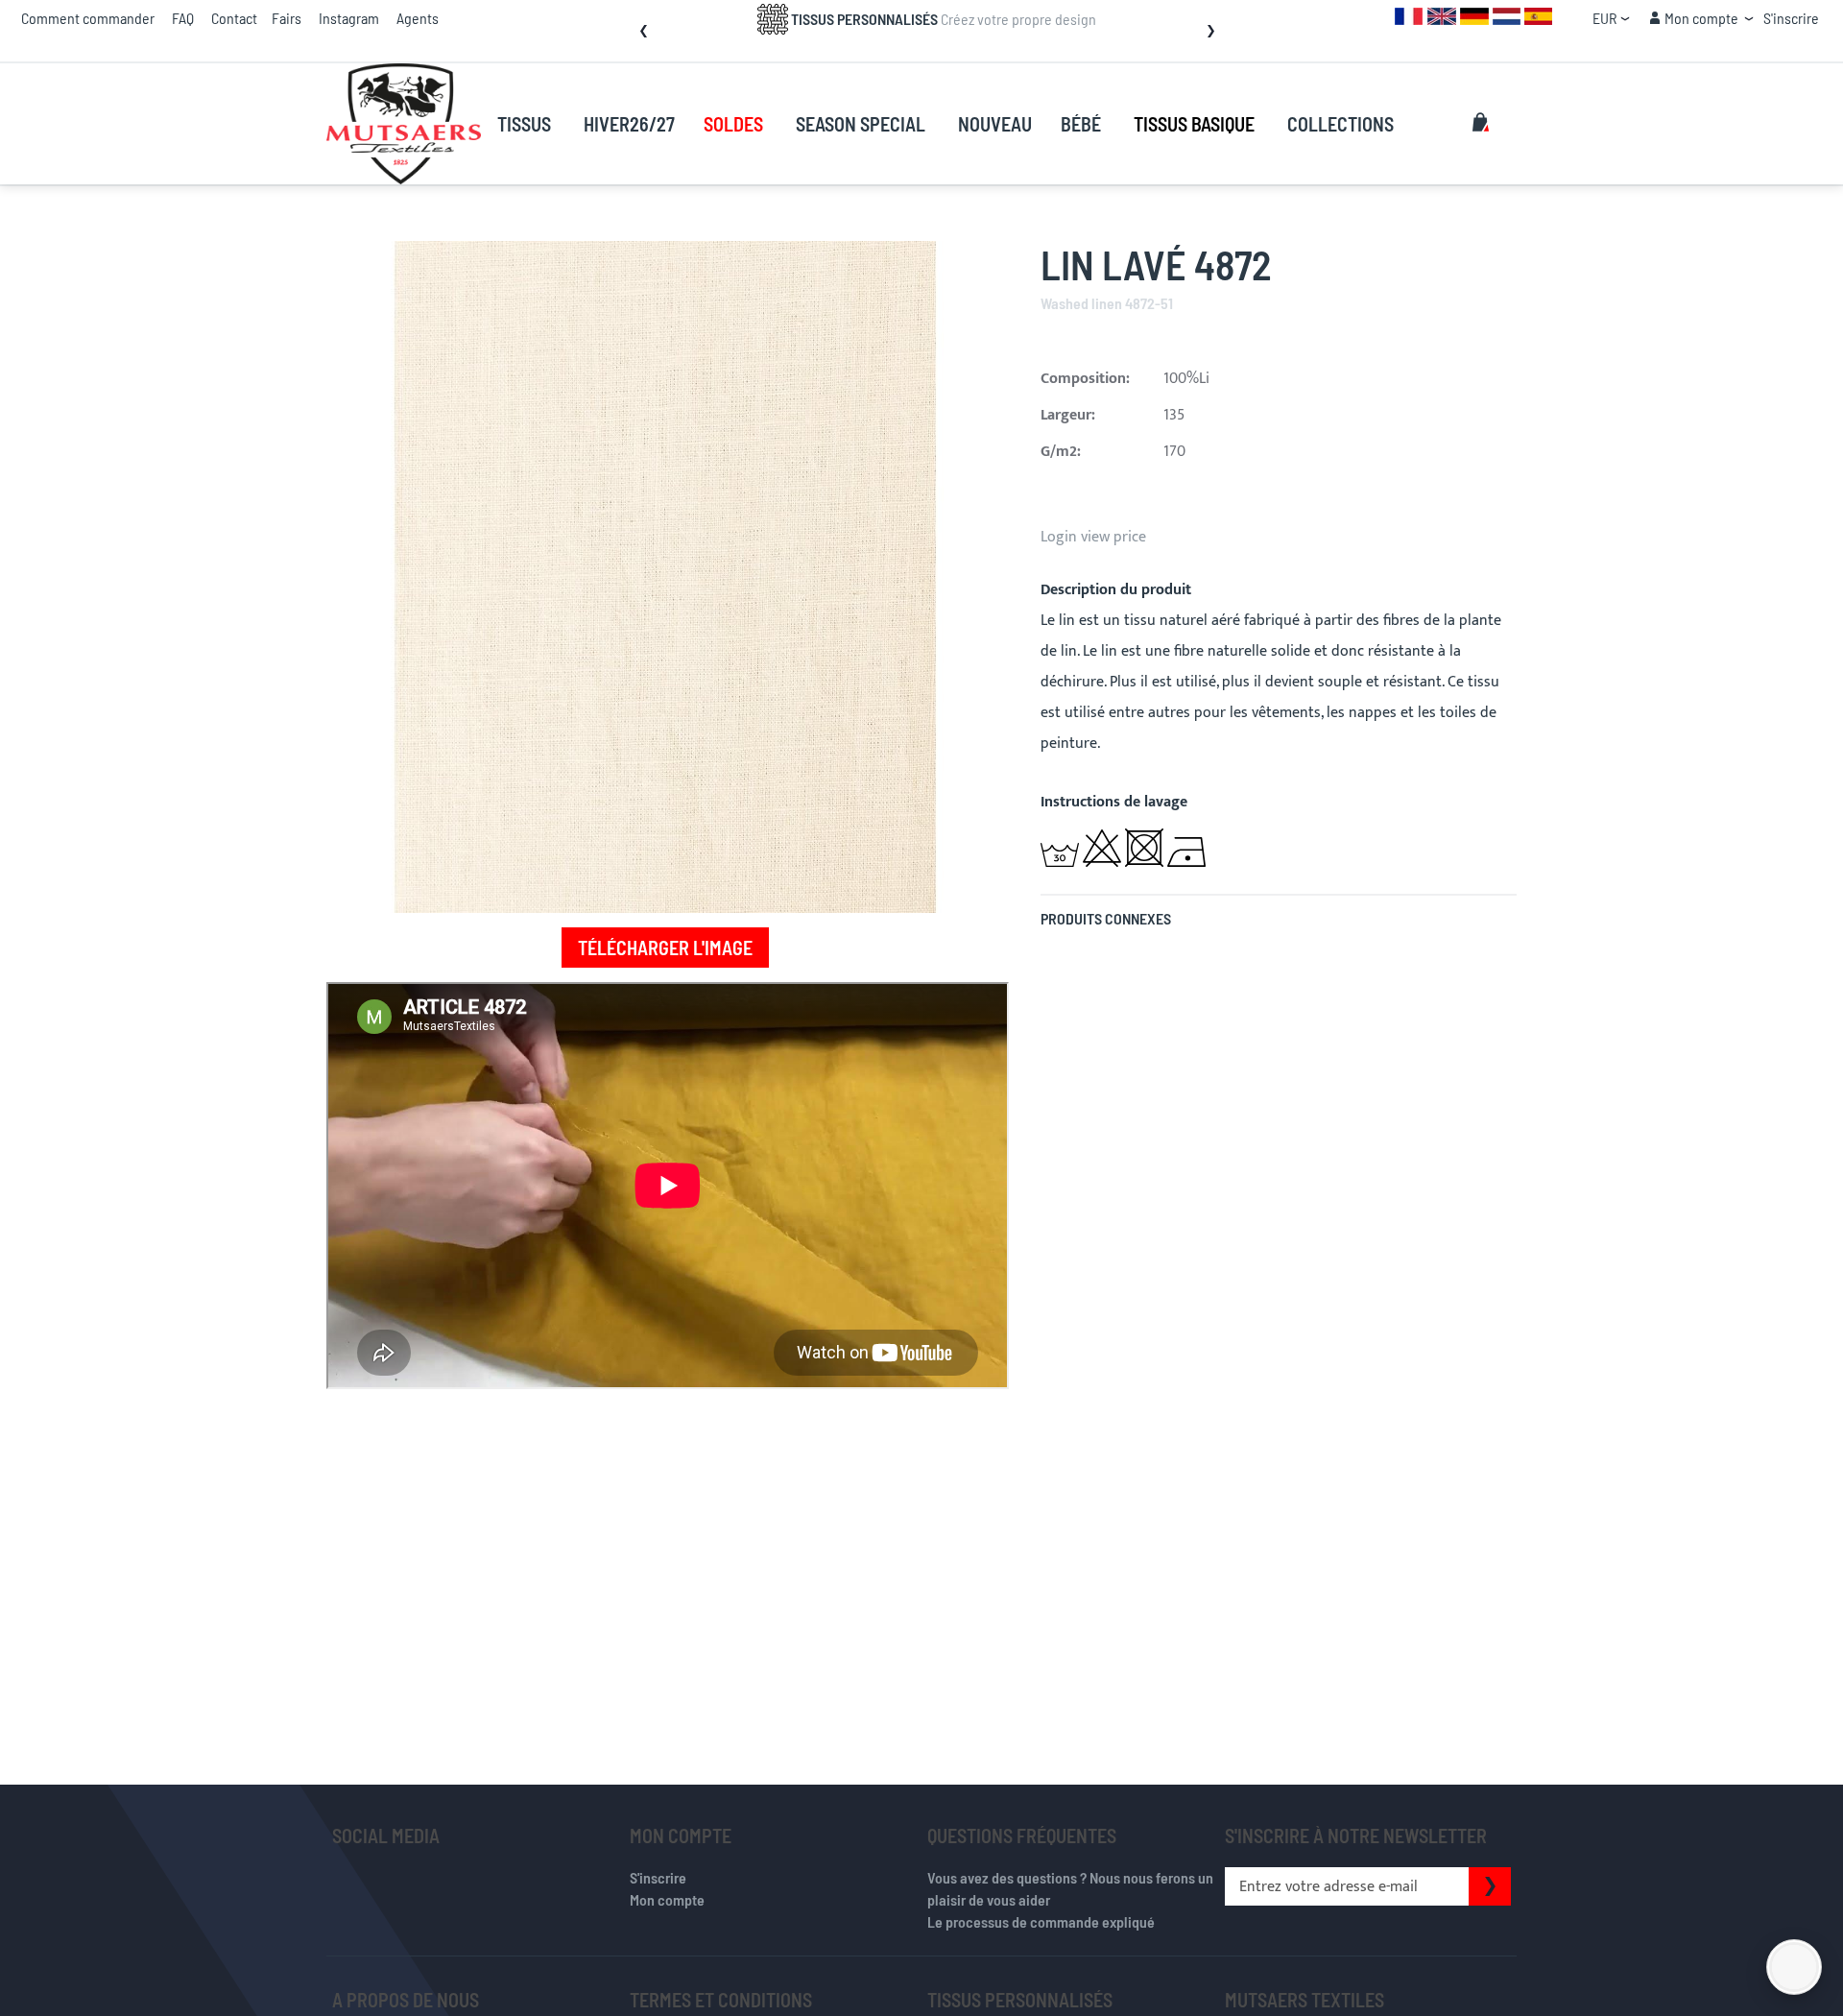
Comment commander (88, 18)
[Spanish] (1538, 15)
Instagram (349, 18)
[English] (1442, 15)
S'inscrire (1791, 18)
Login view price (1093, 537)
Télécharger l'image (665, 948)
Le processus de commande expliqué (1041, 1921)
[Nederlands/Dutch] (1507, 15)
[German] (1474, 15)
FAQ (183, 18)
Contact (234, 18)
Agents (418, 18)
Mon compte (667, 1899)
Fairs (287, 18)
